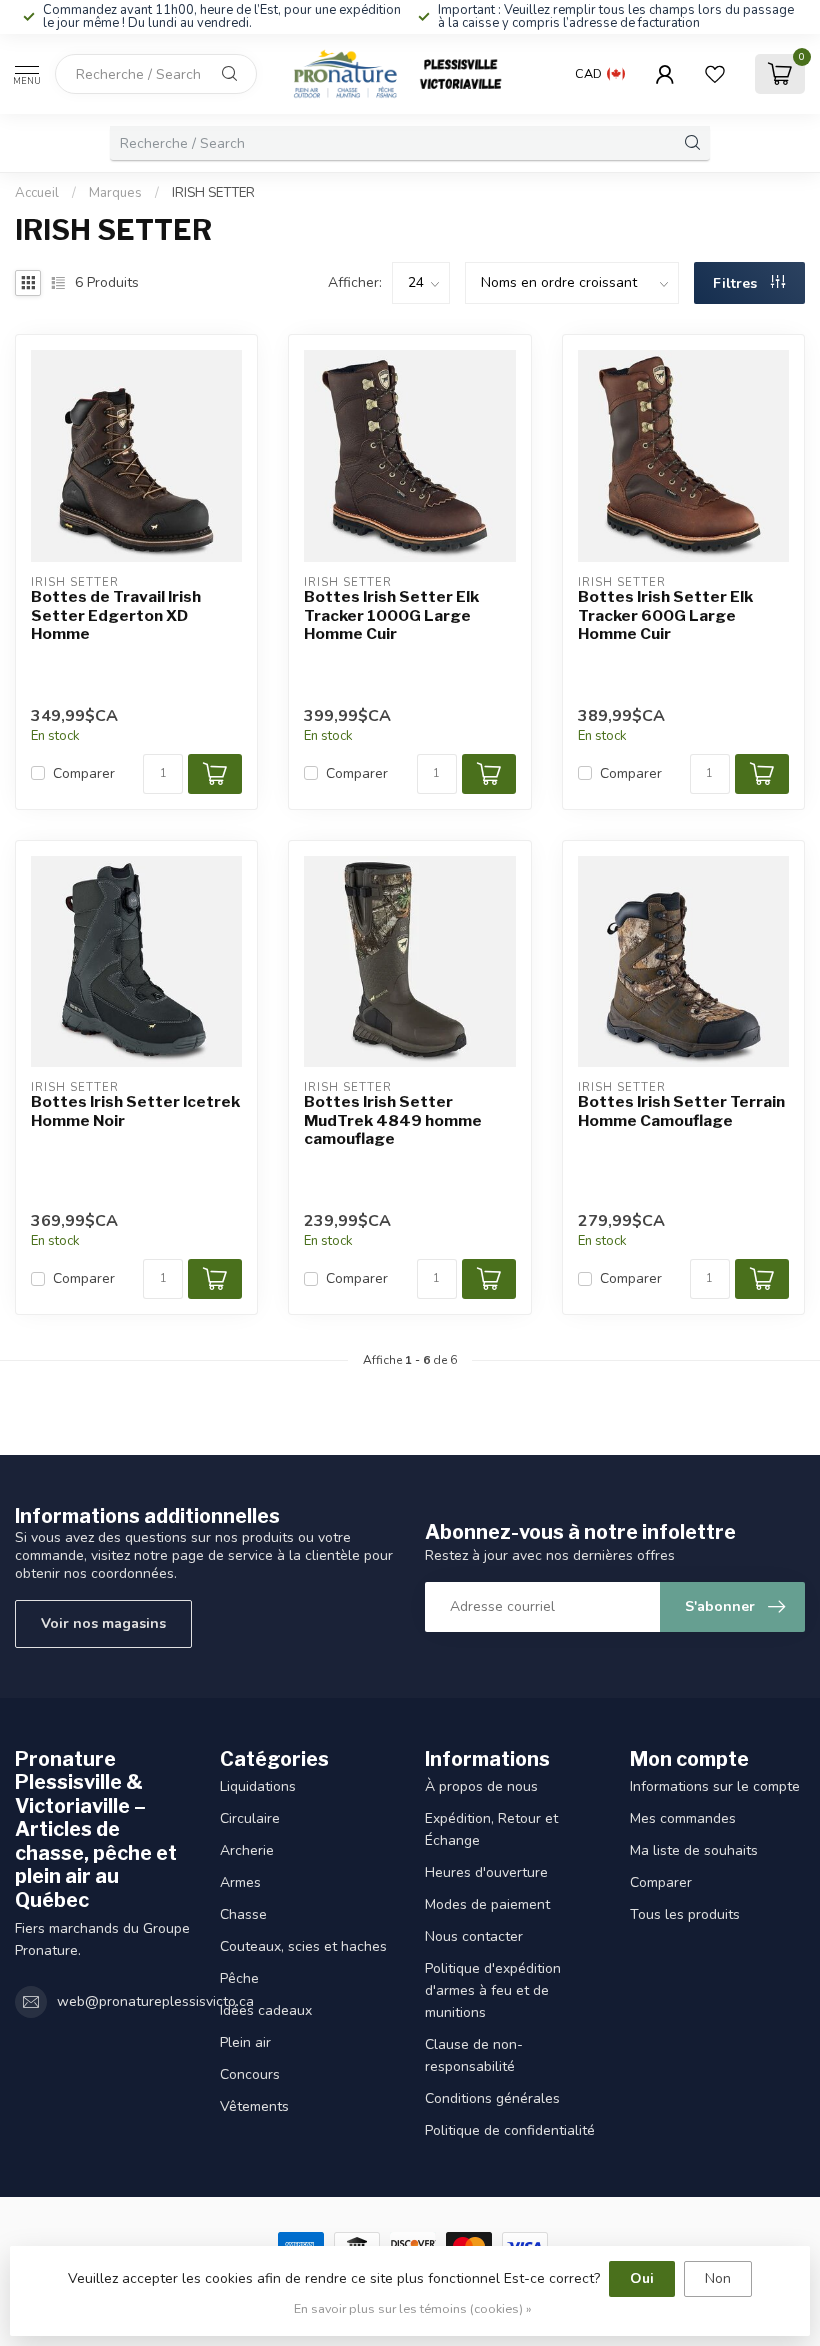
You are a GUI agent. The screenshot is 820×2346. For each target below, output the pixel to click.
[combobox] (156, 74)
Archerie (247, 1850)
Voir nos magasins (103, 1623)
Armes (240, 1882)
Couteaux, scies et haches (303, 1946)
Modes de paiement (487, 1904)
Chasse (243, 1914)
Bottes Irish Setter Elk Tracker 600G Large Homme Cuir (665, 615)
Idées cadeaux (266, 2010)
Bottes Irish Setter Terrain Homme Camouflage (681, 1111)
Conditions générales (492, 2098)
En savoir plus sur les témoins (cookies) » (413, 2308)
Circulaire (250, 1818)
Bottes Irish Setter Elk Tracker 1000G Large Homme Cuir (391, 615)
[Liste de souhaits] (715, 74)
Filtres (737, 283)
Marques (115, 193)
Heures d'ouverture (486, 1872)
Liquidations (258, 1786)
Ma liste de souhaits (694, 1850)
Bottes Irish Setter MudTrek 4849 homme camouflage (393, 1120)
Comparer (84, 773)
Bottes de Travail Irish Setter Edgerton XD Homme (116, 615)
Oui (642, 2278)
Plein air (245, 2042)
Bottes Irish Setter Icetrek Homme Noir (135, 1111)
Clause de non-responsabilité (474, 2055)
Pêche (239, 1978)
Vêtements (254, 2106)
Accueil (37, 193)
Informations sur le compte (715, 1786)
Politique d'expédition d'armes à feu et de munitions (493, 1990)
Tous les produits (685, 1914)
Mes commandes (683, 1818)
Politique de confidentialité (510, 2130)
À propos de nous (481, 1786)
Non (718, 2278)
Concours (250, 2074)
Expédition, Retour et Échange (491, 1829)
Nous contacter (474, 1936)
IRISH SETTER (213, 193)
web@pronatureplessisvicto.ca (155, 2001)
